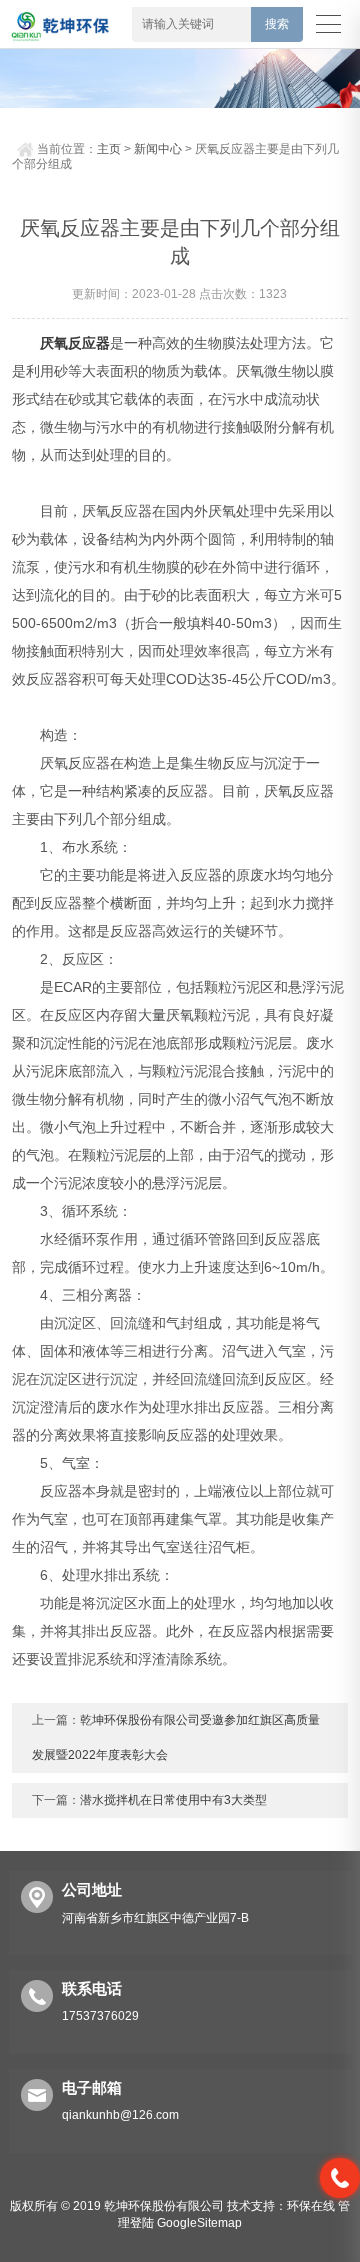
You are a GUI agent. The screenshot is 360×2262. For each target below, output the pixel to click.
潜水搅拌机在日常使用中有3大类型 (173, 1800)
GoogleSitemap (199, 2223)
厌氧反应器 (75, 343)
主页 (109, 149)
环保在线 (311, 2206)
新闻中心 (158, 149)
